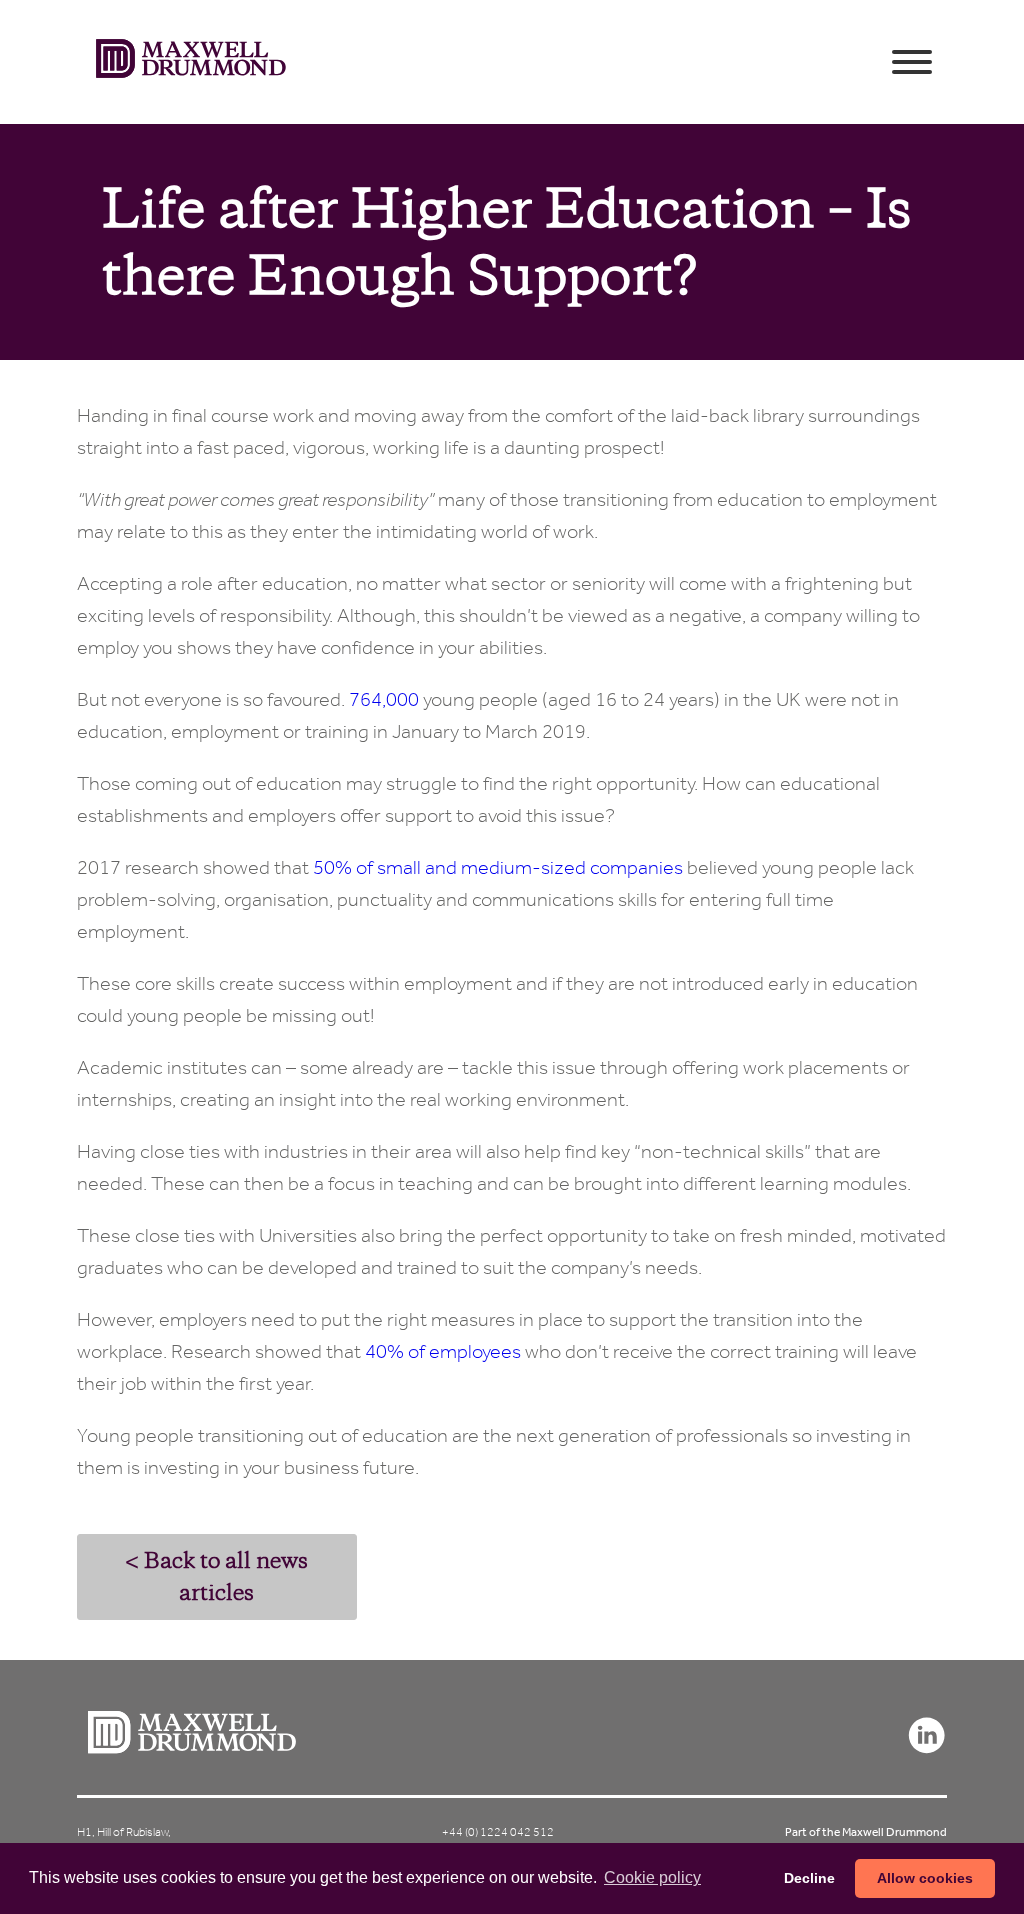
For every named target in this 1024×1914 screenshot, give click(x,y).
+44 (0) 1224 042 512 (498, 1832)
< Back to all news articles (216, 1576)
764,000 (384, 699)
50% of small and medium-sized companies (498, 867)
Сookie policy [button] (652, 1877)
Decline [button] (809, 1878)
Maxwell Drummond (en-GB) (191, 62)
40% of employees (443, 1351)
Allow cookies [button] (925, 1878)
